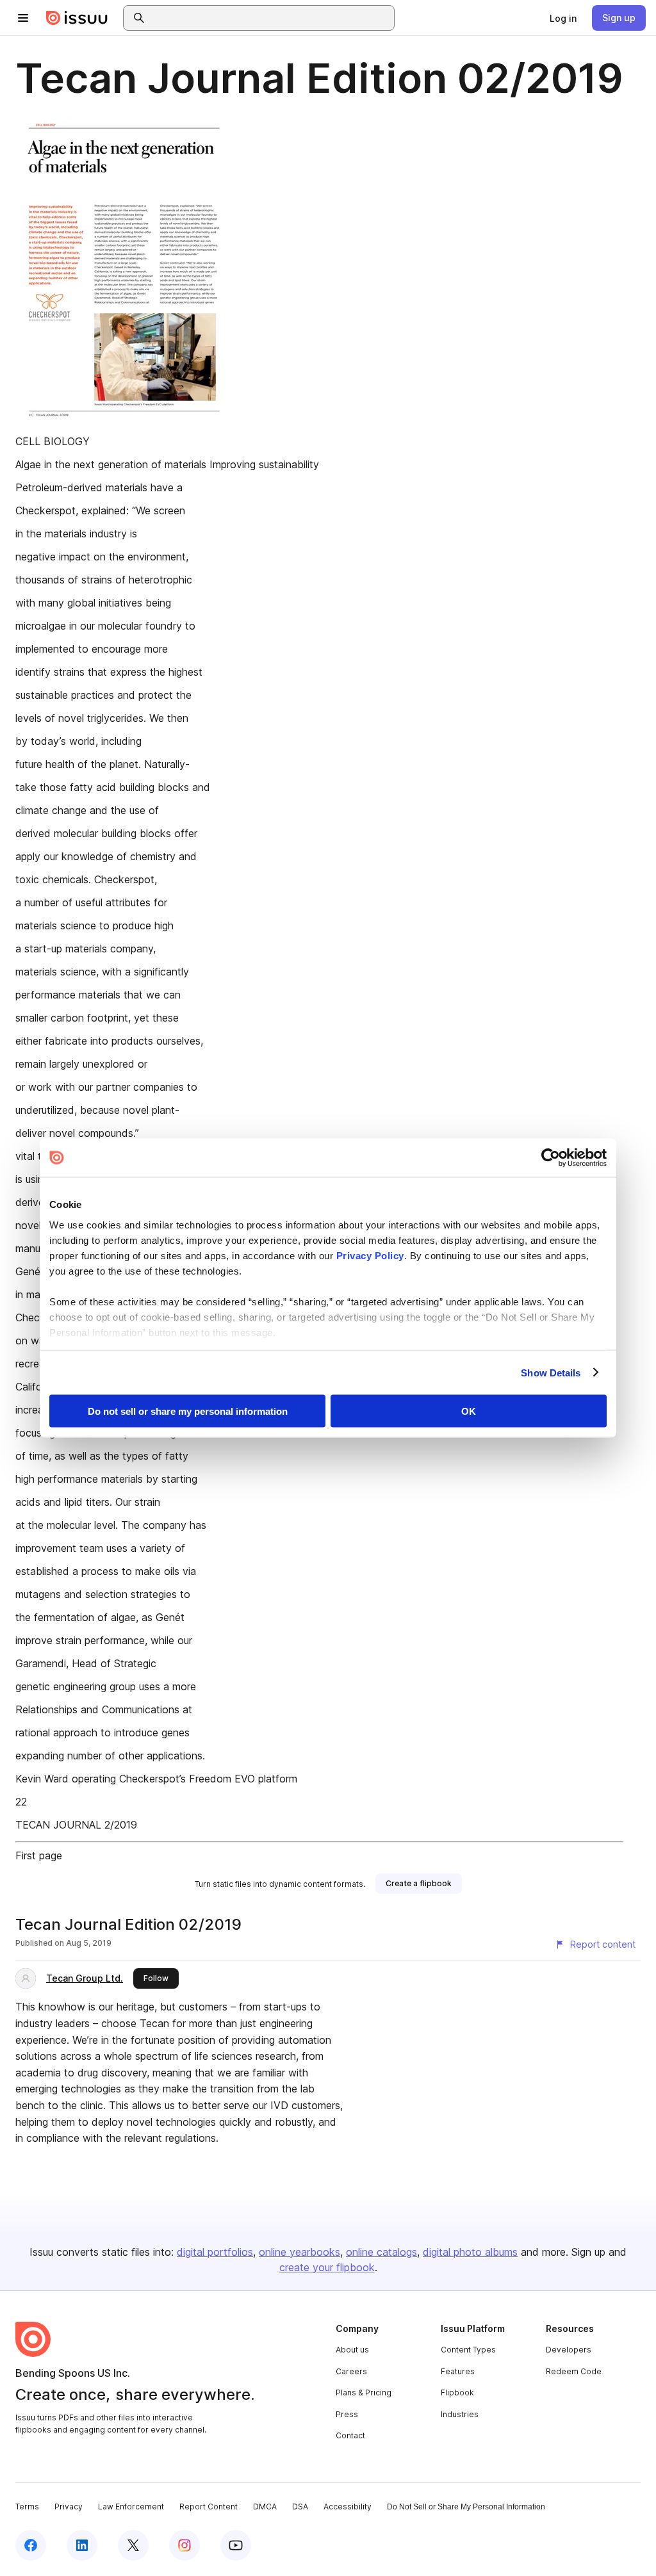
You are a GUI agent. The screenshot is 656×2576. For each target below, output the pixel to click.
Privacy (69, 2507)
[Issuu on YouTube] (236, 2545)
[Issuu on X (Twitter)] (133, 2545)
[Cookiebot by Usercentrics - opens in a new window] (551, 1158)
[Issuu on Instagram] (184, 2545)
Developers (569, 2350)
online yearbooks (299, 2252)
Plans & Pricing (364, 2393)
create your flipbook (327, 2267)
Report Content (209, 2507)
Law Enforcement (131, 2507)
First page (39, 1855)
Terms (27, 2507)
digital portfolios (215, 2252)
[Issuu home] (77, 18)
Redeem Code (574, 2371)
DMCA (265, 2507)
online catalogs (381, 2252)
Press (347, 2414)
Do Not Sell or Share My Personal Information (466, 2507)
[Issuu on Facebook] (31, 2545)
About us (352, 2350)
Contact (350, 2435)
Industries (460, 2414)
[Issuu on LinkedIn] (82, 2545)
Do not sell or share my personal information (188, 1411)
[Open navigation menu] (23, 18)
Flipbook (457, 2393)
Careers (351, 2371)
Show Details (551, 1372)
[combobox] (270, 18)
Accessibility (348, 2507)
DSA (300, 2507)
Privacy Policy (370, 1255)
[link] (563, 18)
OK (469, 1411)
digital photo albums (470, 2252)
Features (458, 2371)
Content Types (468, 2350)
